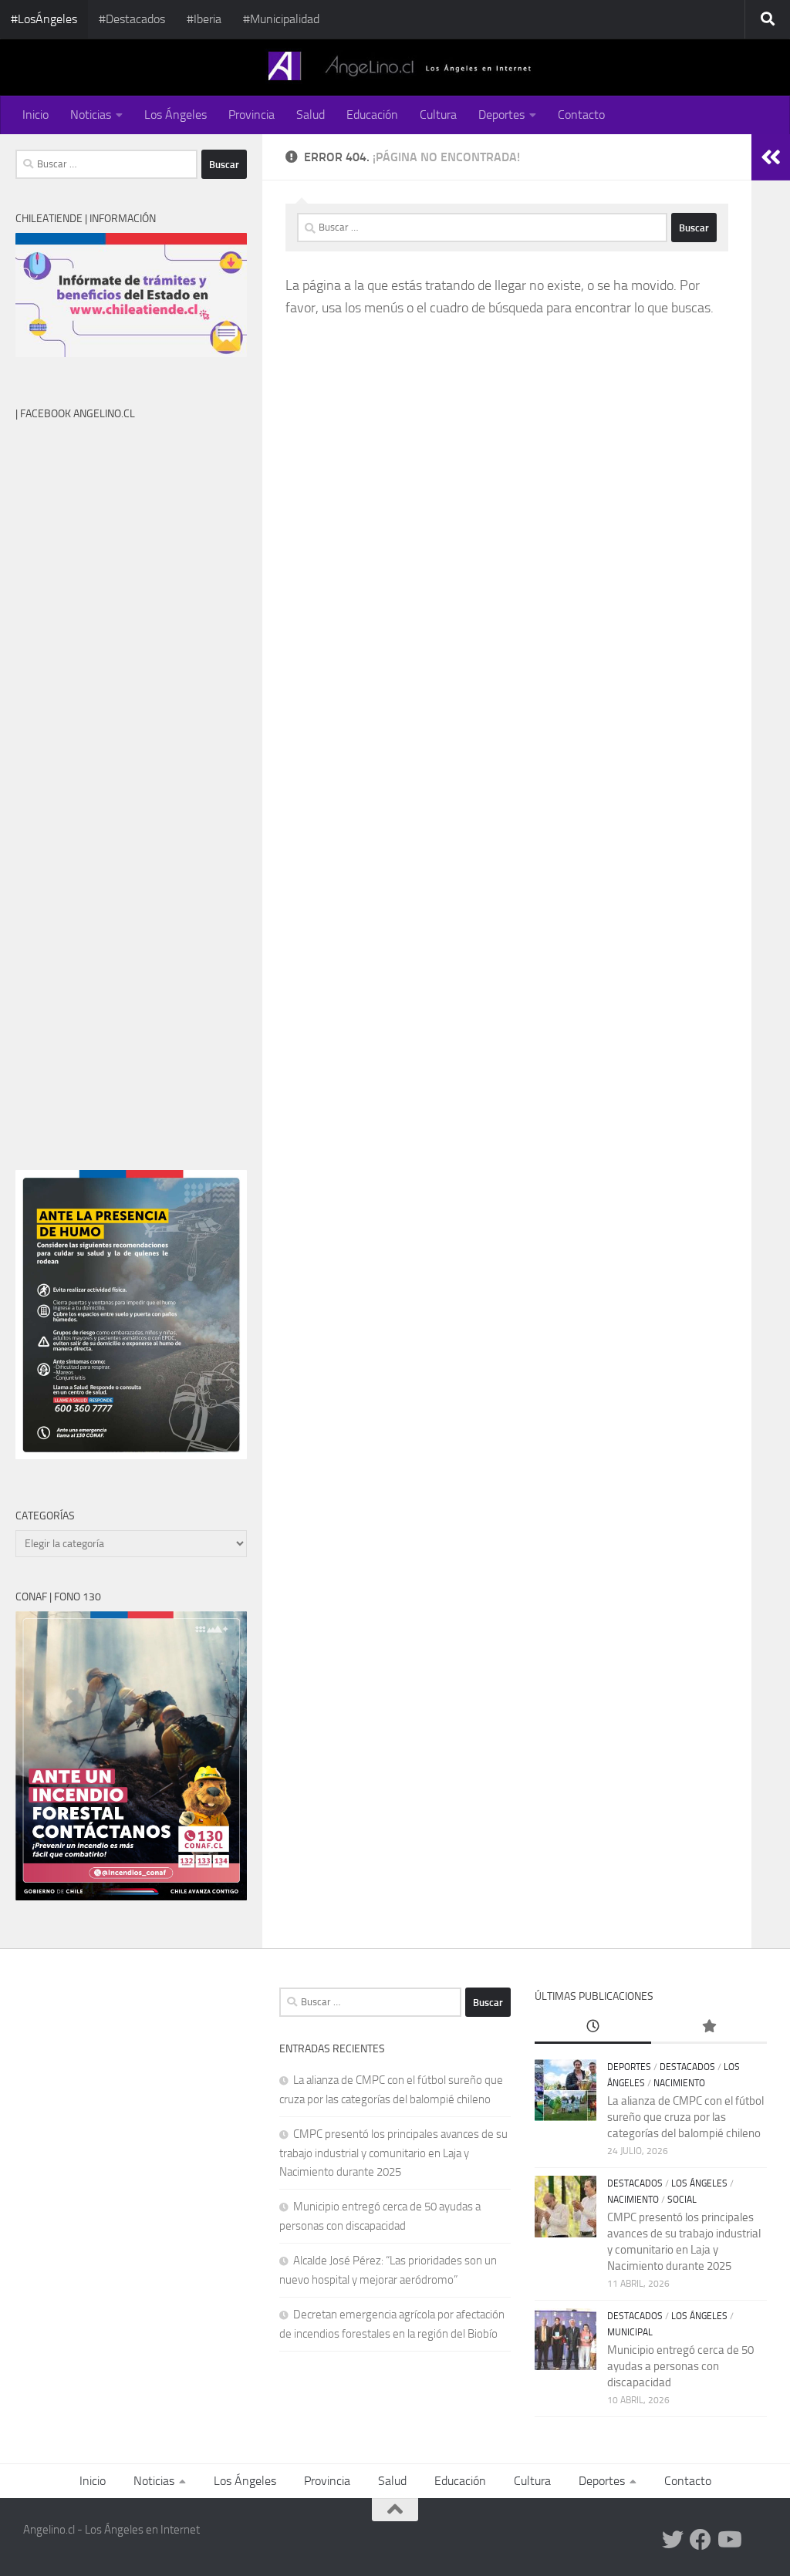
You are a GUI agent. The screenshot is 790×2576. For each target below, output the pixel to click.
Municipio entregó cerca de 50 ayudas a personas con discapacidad (680, 2366)
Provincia (252, 115)
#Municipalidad (281, 19)
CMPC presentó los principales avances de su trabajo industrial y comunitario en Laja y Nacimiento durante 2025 (393, 2153)
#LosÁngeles (44, 19)
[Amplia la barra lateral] (771, 157)
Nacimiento (679, 2083)
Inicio (35, 115)
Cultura (438, 115)
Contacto (581, 115)
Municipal (630, 2332)
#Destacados (132, 19)
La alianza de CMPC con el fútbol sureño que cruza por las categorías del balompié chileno (685, 2117)
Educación (372, 115)
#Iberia (204, 19)
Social (682, 2200)
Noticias (91, 115)
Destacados (687, 2067)
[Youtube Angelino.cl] (728, 2540)
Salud (311, 115)
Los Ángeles (176, 115)
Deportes (501, 115)
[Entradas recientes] (592, 2027)
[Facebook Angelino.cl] (701, 2540)
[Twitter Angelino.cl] (673, 2540)
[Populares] (709, 2027)
